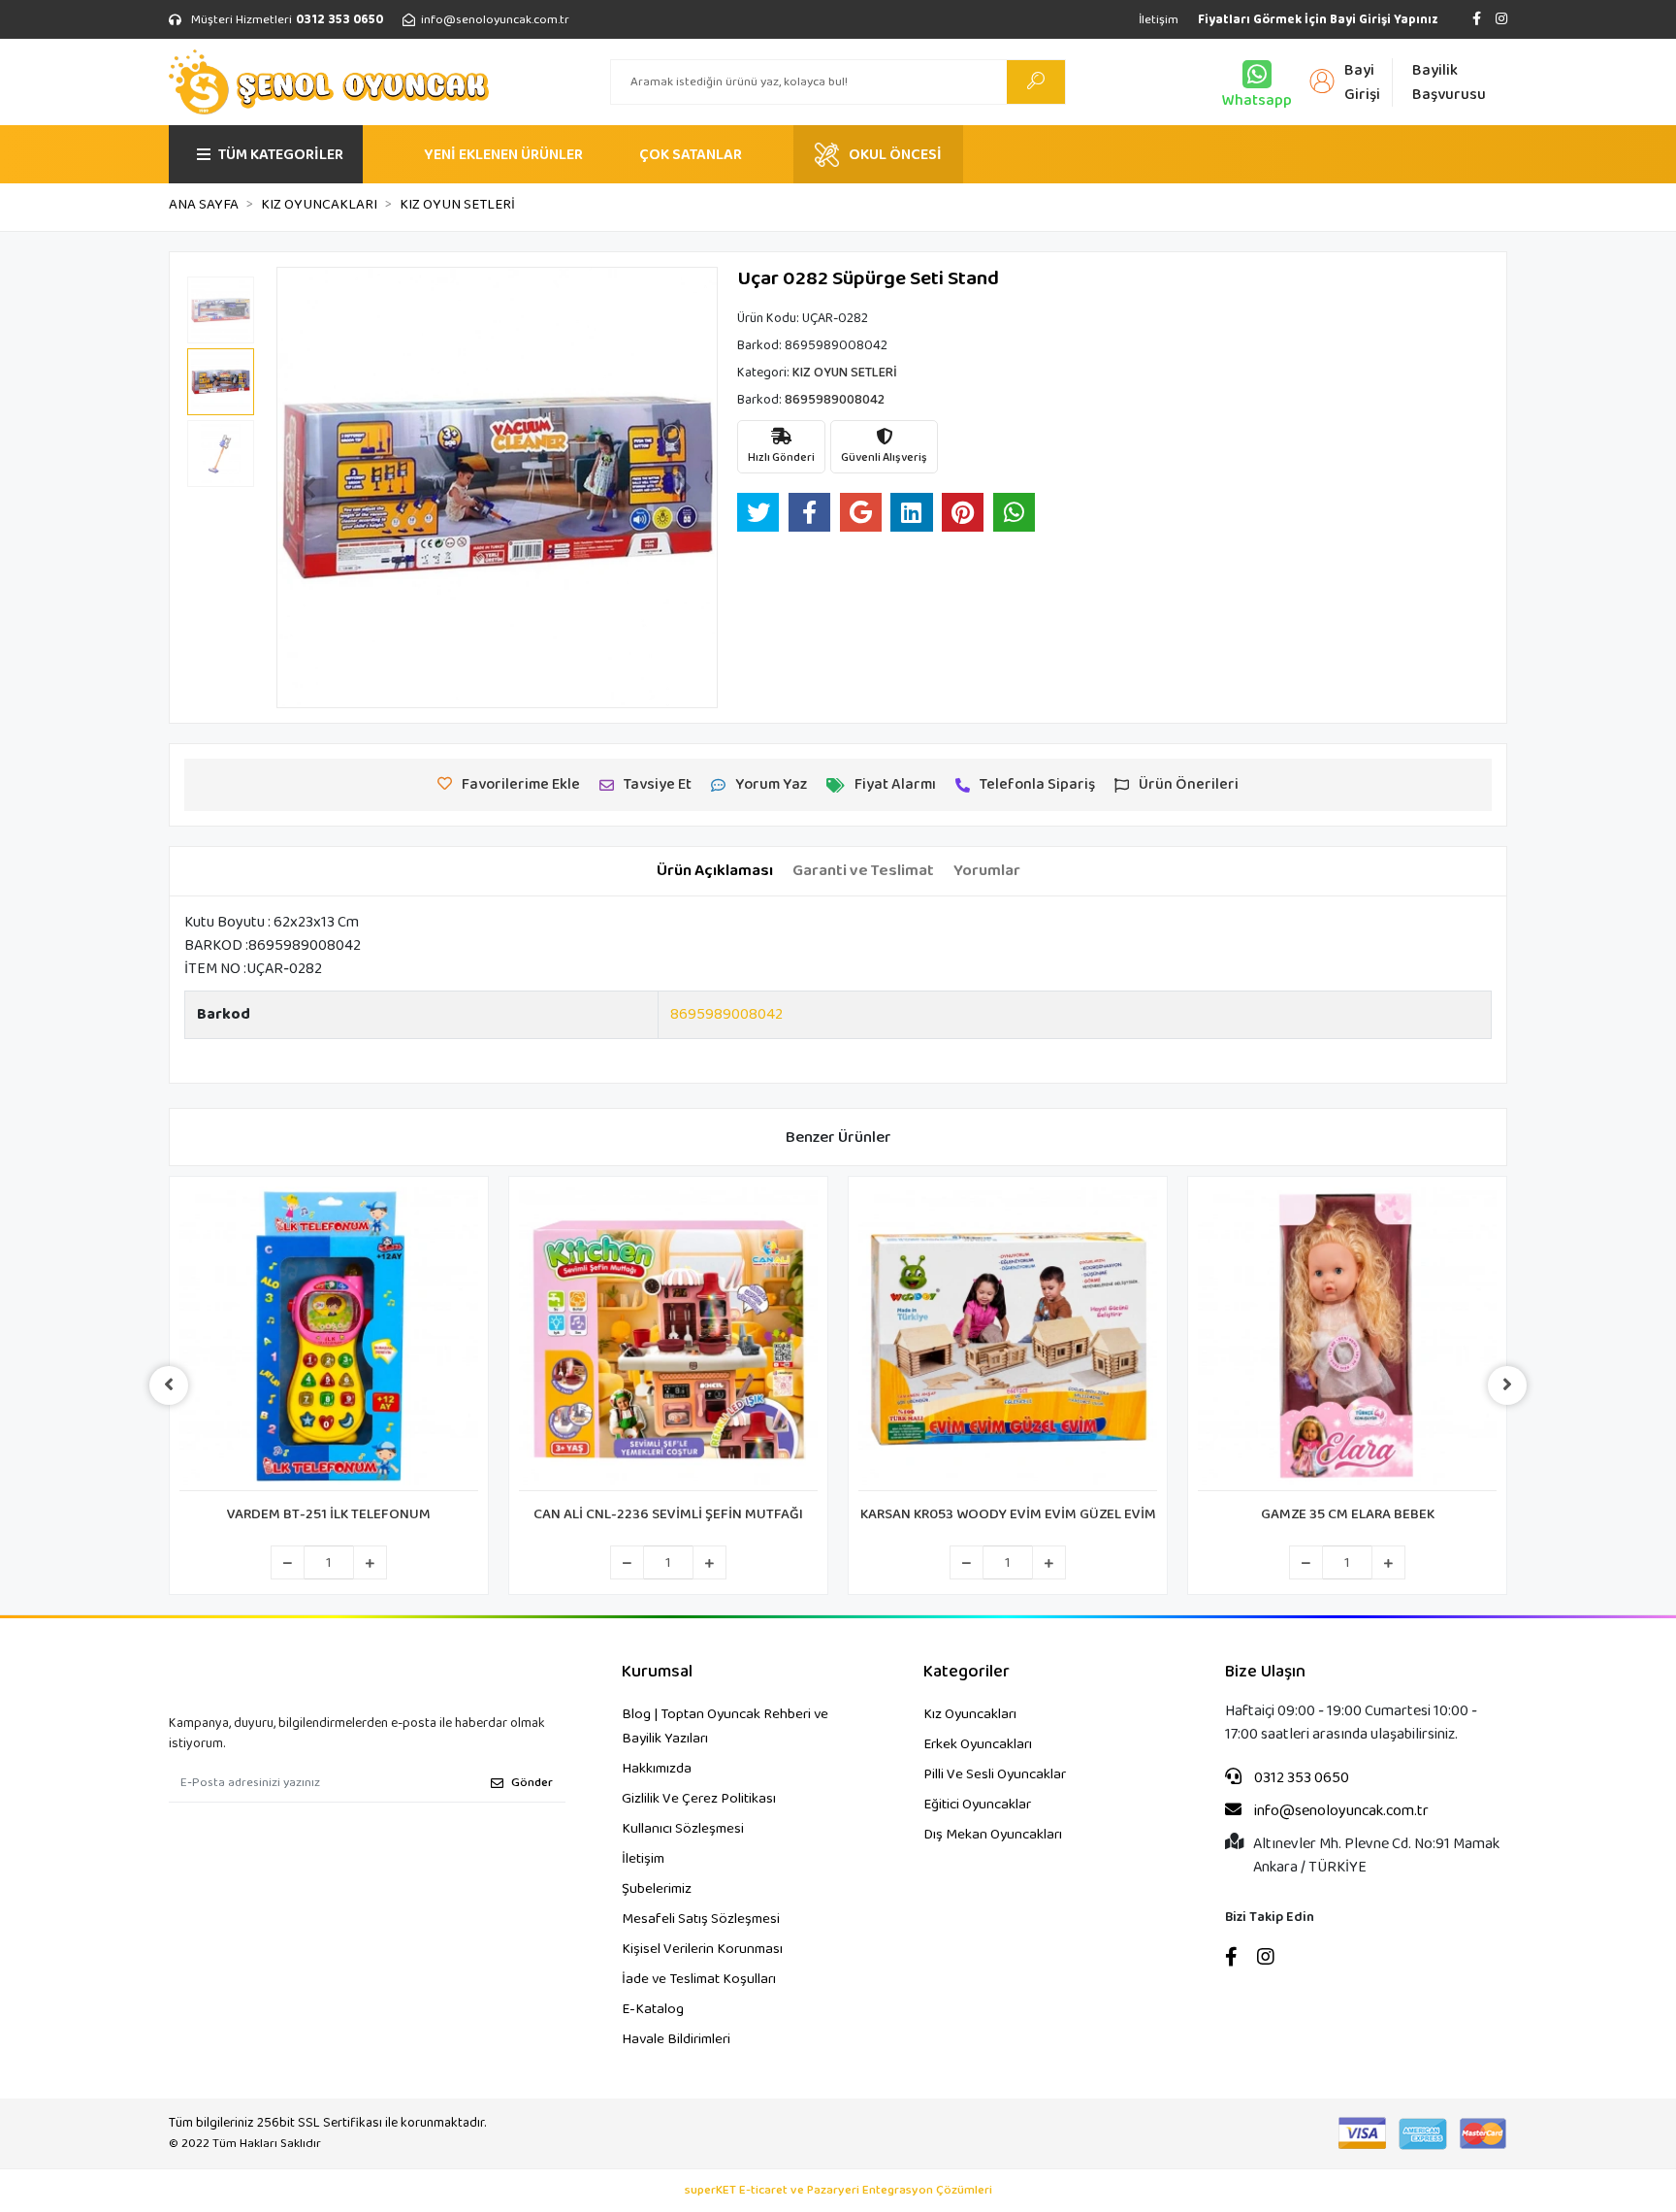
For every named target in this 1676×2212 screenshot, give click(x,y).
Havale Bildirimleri (676, 2039)
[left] (169, 1385)
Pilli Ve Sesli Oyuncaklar (995, 1774)
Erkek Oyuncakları (978, 1744)
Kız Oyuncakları (970, 1714)
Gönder (532, 1783)
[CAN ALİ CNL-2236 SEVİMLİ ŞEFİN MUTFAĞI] (668, 1339)
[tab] (715, 871)
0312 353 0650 (1300, 1778)
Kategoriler (967, 1672)
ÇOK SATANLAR (691, 155)
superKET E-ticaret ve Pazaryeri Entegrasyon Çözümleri (838, 2191)
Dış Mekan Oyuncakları (993, 1835)
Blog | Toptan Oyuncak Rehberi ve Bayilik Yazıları (725, 1726)
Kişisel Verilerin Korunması (702, 1949)
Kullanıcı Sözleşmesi (683, 1829)
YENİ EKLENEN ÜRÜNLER (503, 155)
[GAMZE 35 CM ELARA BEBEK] (1347, 1339)
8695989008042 (726, 1014)
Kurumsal (657, 1672)
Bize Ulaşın (1265, 1672)
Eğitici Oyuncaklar (977, 1805)
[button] (309, 488)
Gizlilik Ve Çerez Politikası (699, 1799)
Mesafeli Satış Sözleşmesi (701, 1919)
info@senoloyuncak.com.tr (1340, 1811)
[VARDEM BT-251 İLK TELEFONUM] (329, 1339)
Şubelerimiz (657, 1889)
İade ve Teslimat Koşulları (699, 1979)
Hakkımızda (657, 1769)
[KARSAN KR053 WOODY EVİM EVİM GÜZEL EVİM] (1008, 1339)
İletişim (1159, 20)
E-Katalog (653, 2009)
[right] (1507, 1385)
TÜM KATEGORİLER (281, 155)
